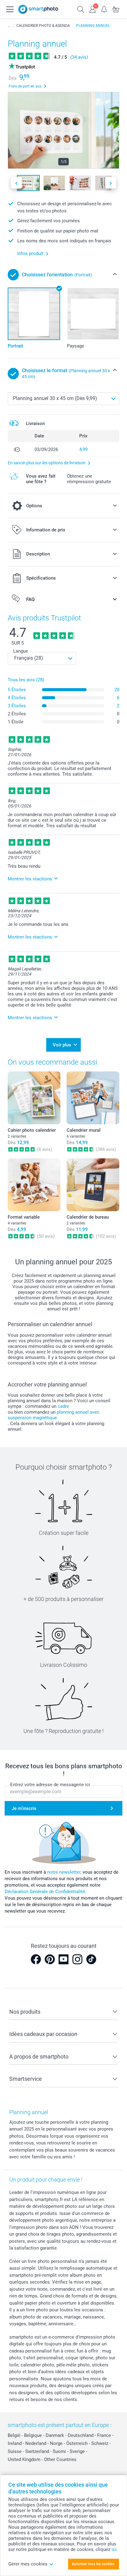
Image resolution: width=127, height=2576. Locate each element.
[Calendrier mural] (93, 1098)
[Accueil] (9, 26)
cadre (63, 1406)
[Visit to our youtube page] (63, 1959)
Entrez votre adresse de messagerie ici (50, 1785)
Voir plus (62, 1045)
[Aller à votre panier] (116, 9)
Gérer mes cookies (28, 2564)
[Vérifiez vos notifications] (104, 9)
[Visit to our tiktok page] (91, 1959)
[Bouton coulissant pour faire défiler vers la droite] (111, 183)
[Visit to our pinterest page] (50, 1959)
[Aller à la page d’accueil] (38, 9)
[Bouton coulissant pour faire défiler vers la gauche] (16, 183)
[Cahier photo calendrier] (34, 1098)
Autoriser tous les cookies (93, 2564)
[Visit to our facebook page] (36, 1959)
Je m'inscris (24, 1808)
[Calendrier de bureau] (93, 1185)
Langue (21, 651)
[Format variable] (34, 1185)
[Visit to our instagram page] (77, 1959)
